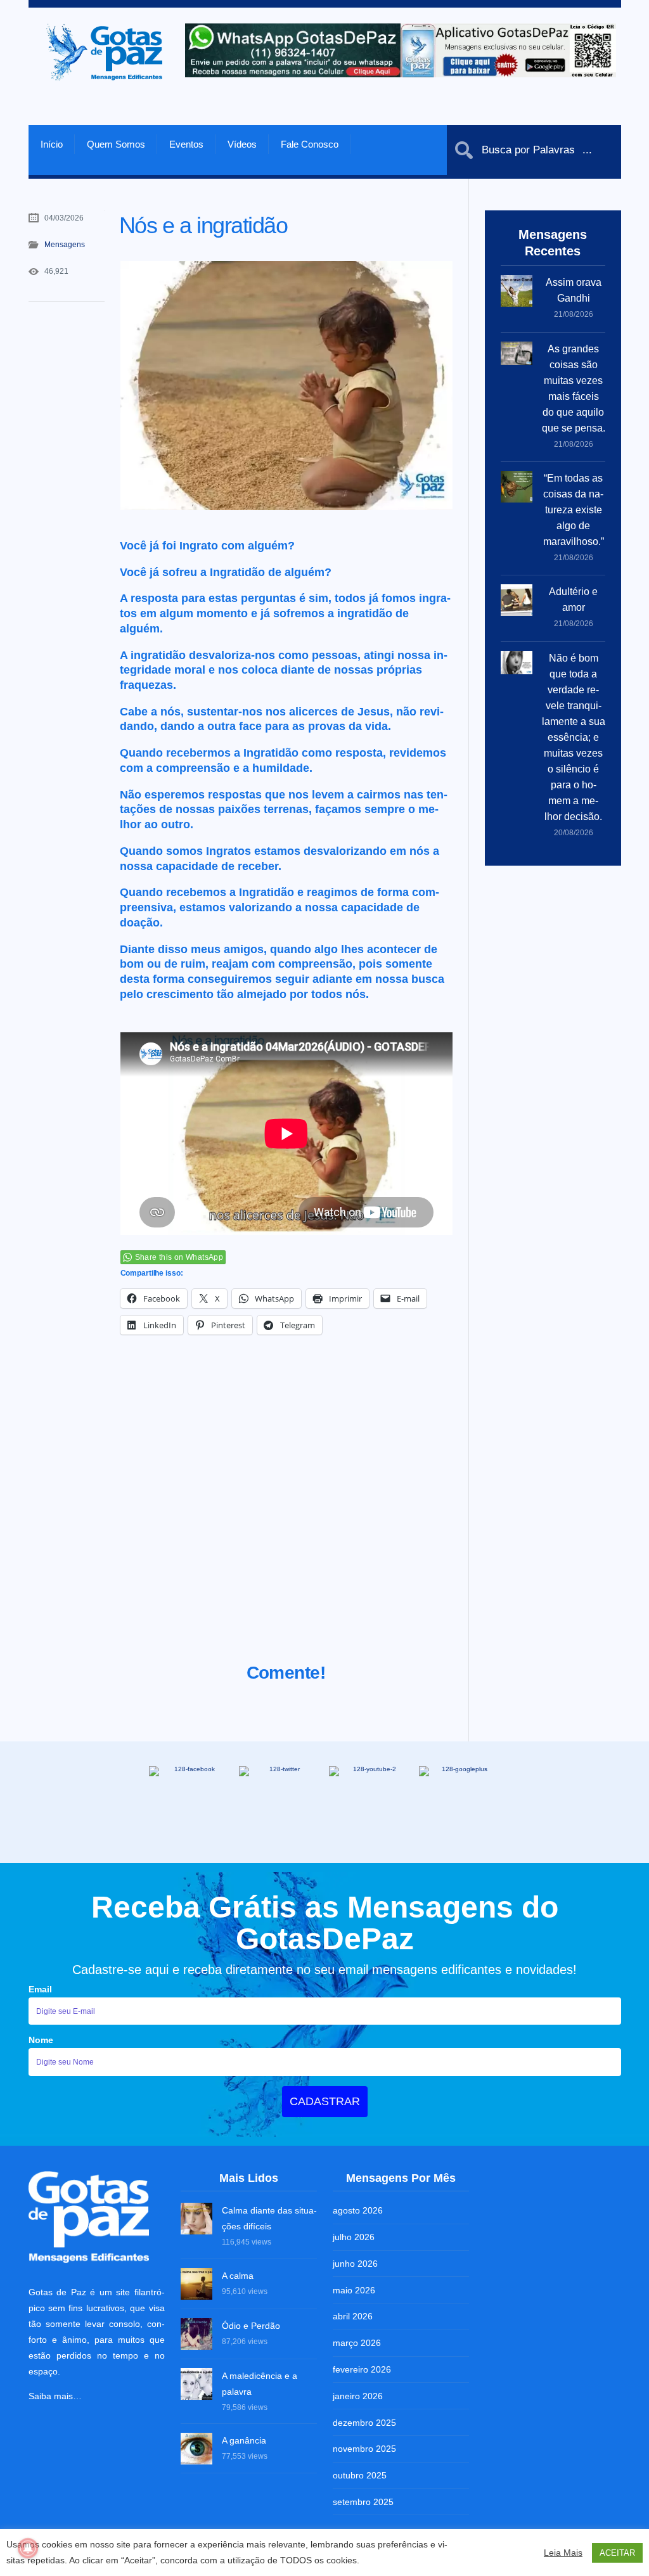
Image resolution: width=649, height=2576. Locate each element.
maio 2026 (354, 2290)
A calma (238, 2276)
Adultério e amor (573, 599)
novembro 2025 (364, 2449)
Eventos (186, 144)
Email (40, 1989)
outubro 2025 (360, 2475)
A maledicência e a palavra (260, 2384)
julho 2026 (354, 2237)
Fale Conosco (310, 144)
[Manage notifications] (28, 2548)
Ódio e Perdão (251, 2326)
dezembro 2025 (364, 2423)
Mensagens (65, 245)
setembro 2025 (363, 2502)
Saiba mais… (55, 2396)
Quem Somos (116, 144)
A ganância (244, 2440)
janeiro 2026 (358, 2396)
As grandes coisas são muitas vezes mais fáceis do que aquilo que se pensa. (574, 388)
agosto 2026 (358, 2210)
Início (52, 144)
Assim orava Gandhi (574, 290)
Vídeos (242, 144)
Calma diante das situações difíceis (269, 2218)
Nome (41, 2040)
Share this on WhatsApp (179, 1257)
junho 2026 (355, 2264)
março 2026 (357, 2343)
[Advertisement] (286, 1515)
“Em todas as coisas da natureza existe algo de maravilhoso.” (574, 510)
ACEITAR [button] (617, 2553)
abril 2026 (353, 2316)
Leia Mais (563, 2553)
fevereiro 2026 (362, 2369)
